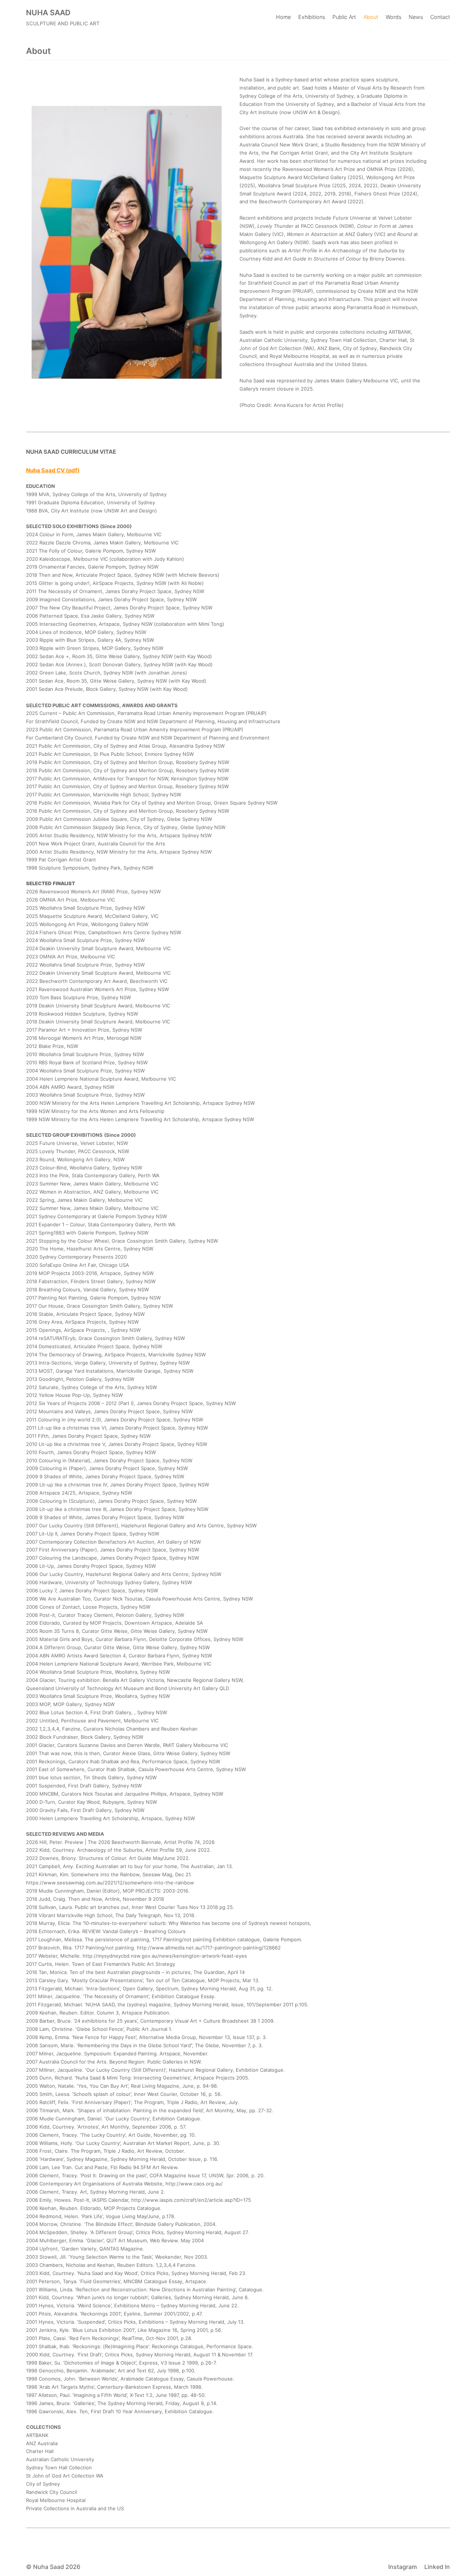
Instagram (403, 2567)
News (416, 17)
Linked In (437, 2567)
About (371, 17)
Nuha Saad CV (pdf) (53, 470)
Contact (440, 17)
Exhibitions (312, 17)
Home (283, 17)
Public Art (344, 17)
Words (393, 17)
